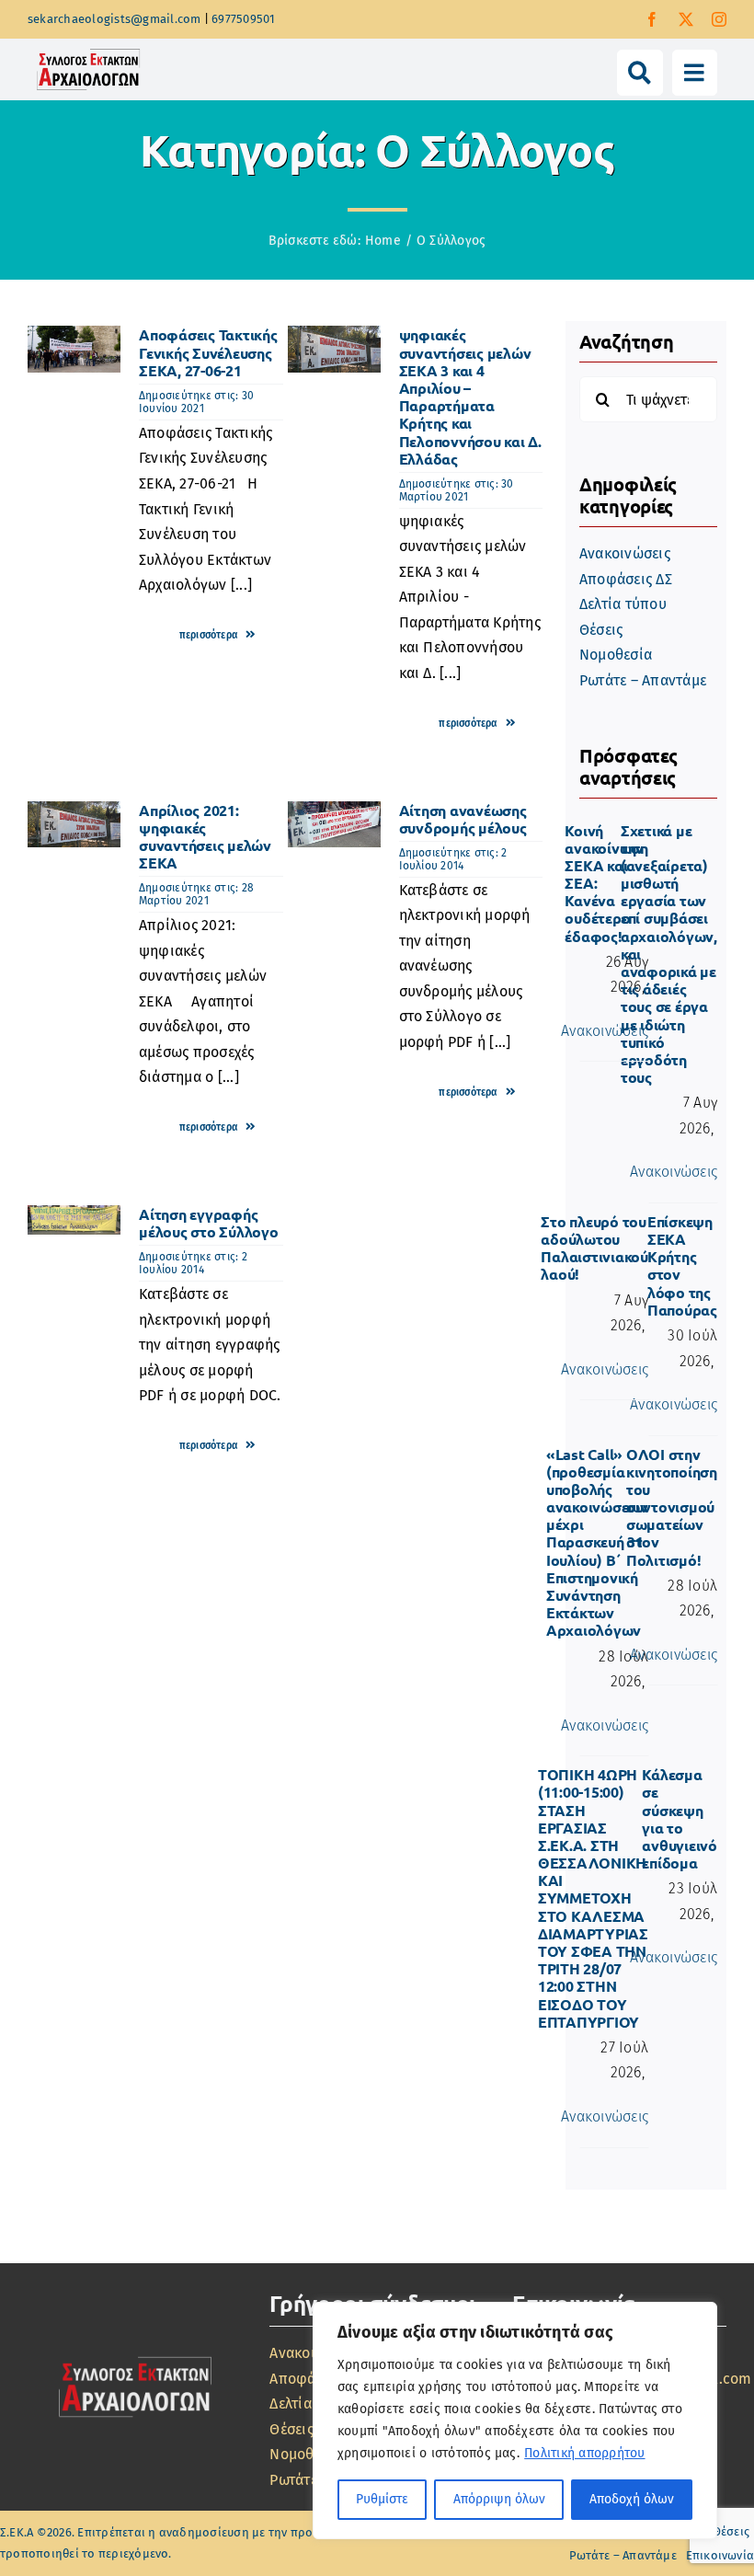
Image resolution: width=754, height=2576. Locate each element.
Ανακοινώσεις (605, 1031)
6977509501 (243, 19)
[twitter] (686, 19)
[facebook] (652, 19)
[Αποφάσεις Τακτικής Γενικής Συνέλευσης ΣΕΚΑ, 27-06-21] (74, 338)
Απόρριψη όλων (499, 2499)
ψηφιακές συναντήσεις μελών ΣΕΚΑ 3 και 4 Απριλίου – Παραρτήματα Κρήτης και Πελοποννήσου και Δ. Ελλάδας (470, 396)
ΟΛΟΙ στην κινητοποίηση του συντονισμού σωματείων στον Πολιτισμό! (672, 1507)
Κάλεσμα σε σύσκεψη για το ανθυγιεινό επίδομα (680, 1818)
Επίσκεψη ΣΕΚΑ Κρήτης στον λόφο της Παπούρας (682, 1265)
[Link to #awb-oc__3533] (695, 72)
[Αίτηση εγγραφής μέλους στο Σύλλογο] (74, 1218)
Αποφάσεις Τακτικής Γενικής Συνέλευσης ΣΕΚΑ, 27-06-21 (208, 352)
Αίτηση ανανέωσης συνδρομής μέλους (463, 819)
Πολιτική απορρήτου (584, 2453)
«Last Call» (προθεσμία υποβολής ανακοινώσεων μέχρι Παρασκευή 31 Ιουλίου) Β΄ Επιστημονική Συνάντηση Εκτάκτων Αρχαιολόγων (597, 1542)
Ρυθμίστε (382, 2499)
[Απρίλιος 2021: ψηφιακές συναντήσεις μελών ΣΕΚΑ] (74, 814)
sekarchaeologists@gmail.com (114, 19)
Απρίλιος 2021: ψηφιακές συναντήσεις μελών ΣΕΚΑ (205, 837)
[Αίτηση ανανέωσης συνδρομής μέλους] (334, 814)
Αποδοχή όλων (632, 2499)
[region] (515, 2421)
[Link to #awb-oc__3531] (640, 72)
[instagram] (719, 19)
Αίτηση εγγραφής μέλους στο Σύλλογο (209, 1223)
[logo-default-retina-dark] (135, 2356)
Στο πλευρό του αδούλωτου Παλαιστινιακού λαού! (594, 1248)
